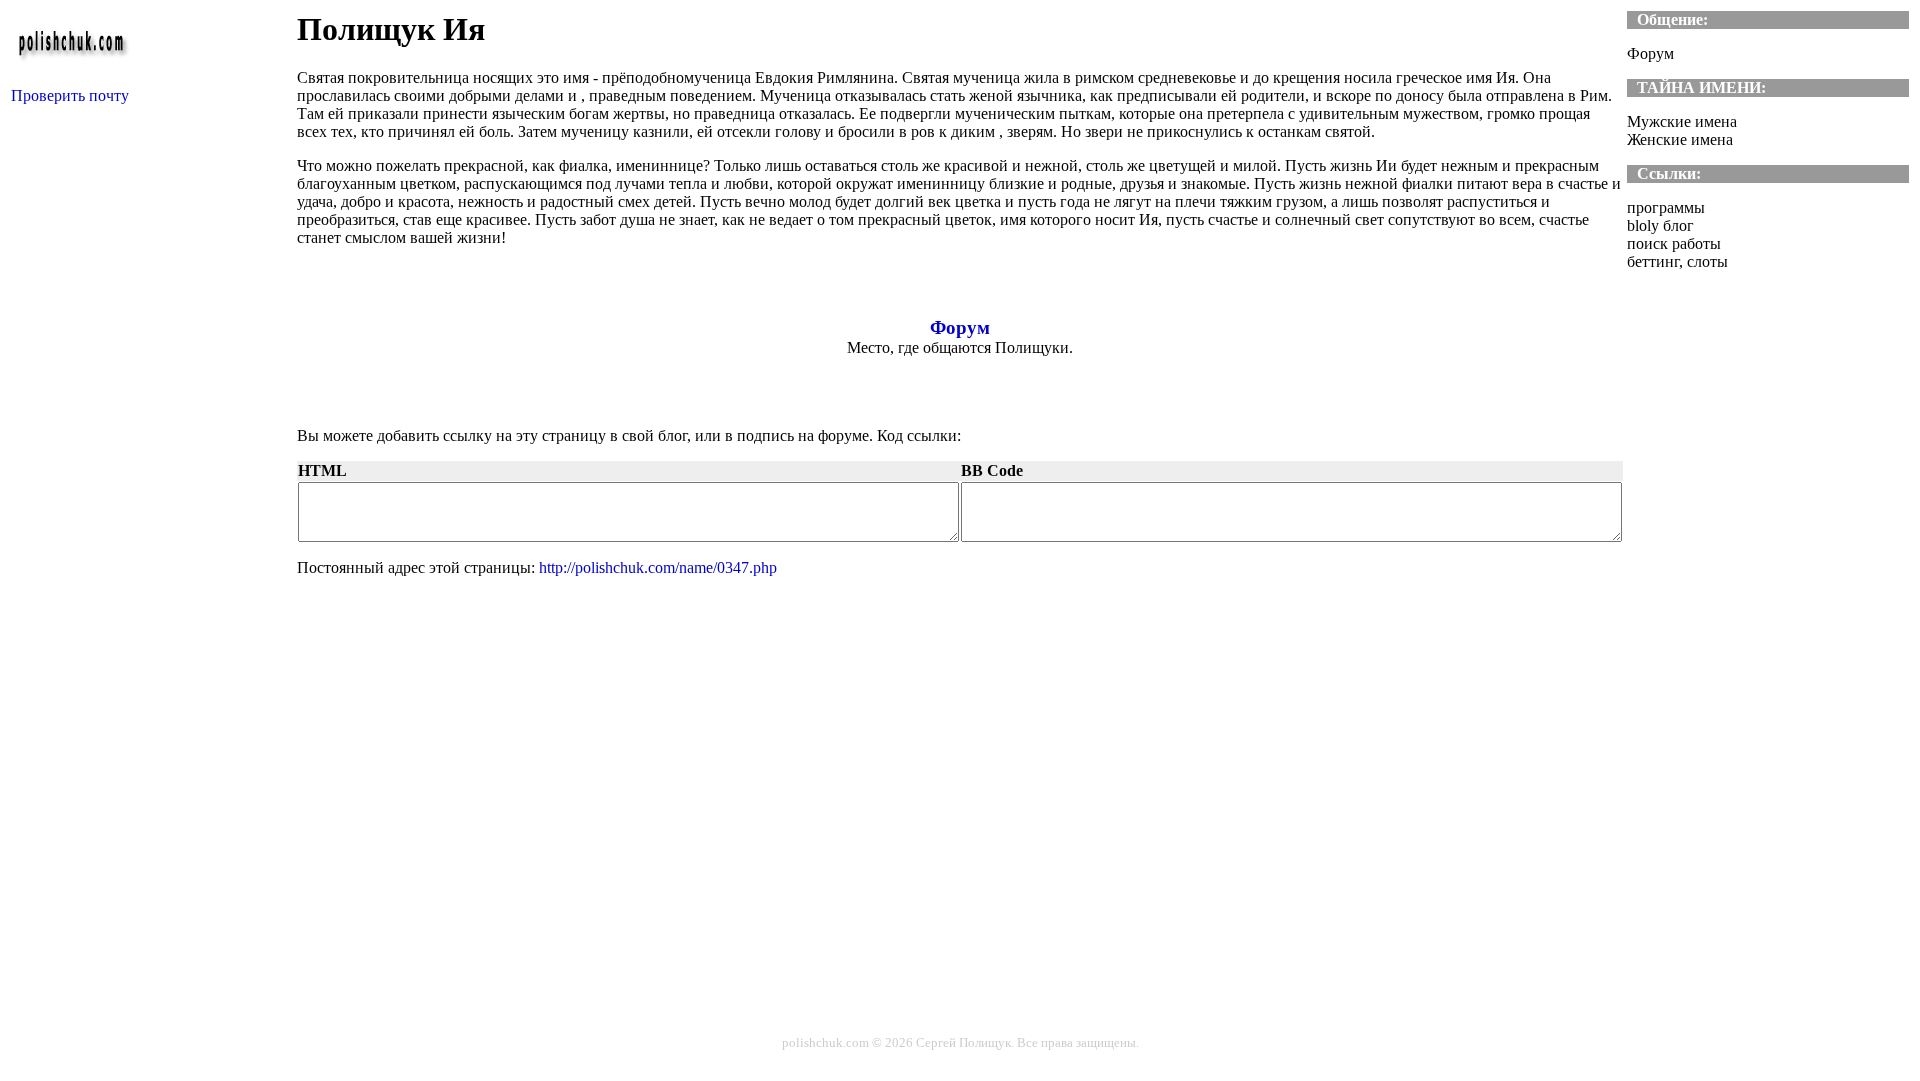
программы (1666, 207)
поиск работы (1674, 243)
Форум (960, 327)
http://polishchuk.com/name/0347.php (658, 567)
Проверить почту (70, 95)
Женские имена (1680, 139)
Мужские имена (1682, 121)
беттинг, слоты (1677, 261)
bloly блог (1660, 225)
